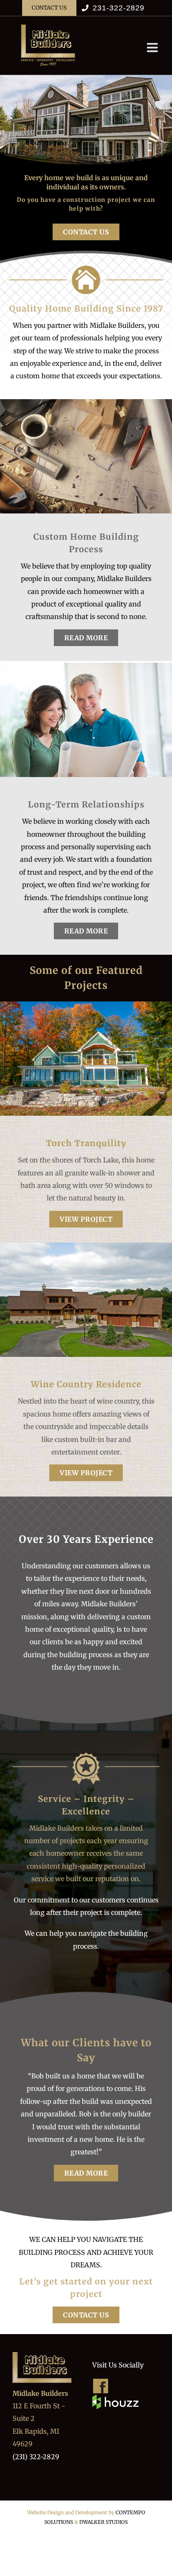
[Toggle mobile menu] (153, 48)
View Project (86, 1219)
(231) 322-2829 (36, 2457)
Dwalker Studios (104, 2522)
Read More (86, 638)
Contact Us (86, 232)
